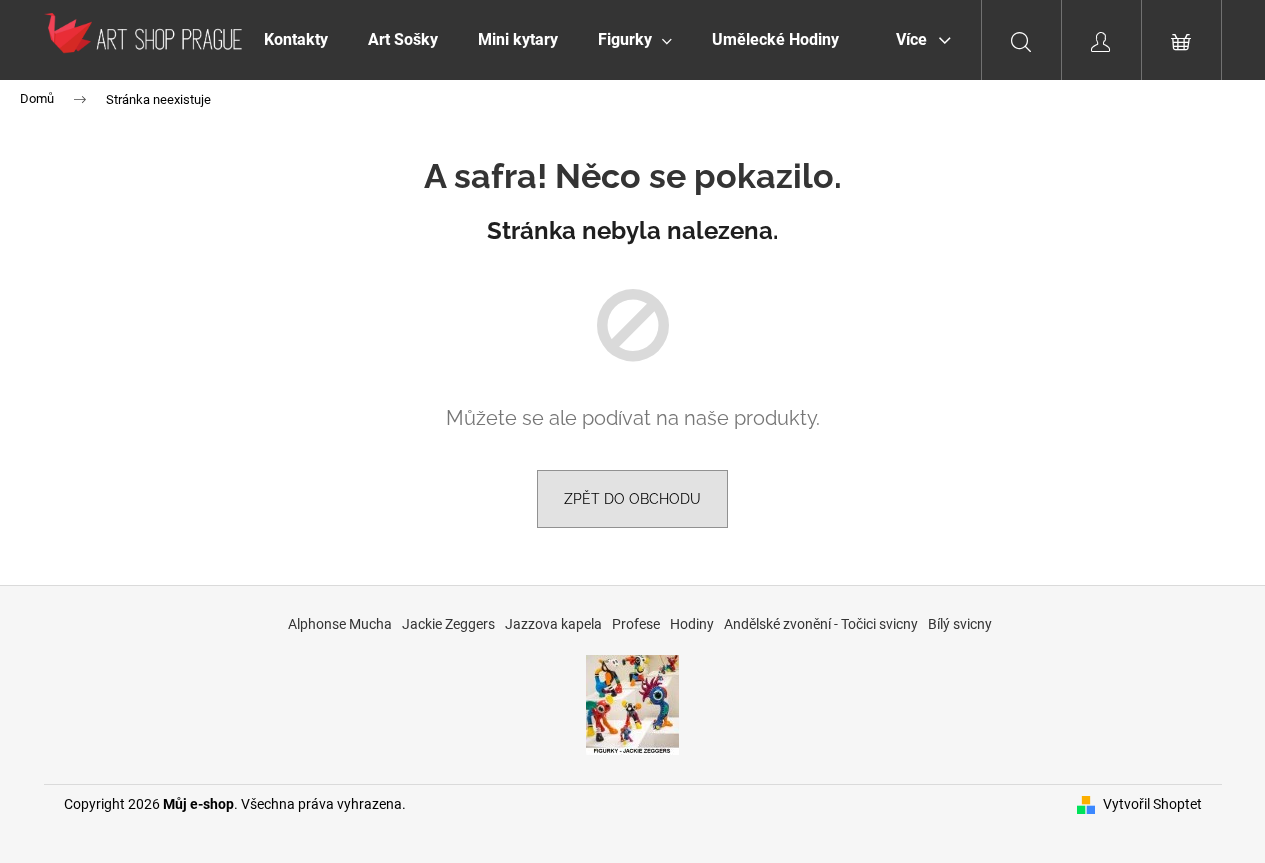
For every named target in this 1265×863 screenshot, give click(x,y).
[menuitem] (296, 40)
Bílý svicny (960, 624)
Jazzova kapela (553, 624)
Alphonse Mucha (340, 624)
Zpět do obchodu (632, 499)
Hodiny (692, 624)
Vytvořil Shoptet (1152, 804)
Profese (636, 624)
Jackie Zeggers (448, 624)
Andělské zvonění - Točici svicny (821, 624)
